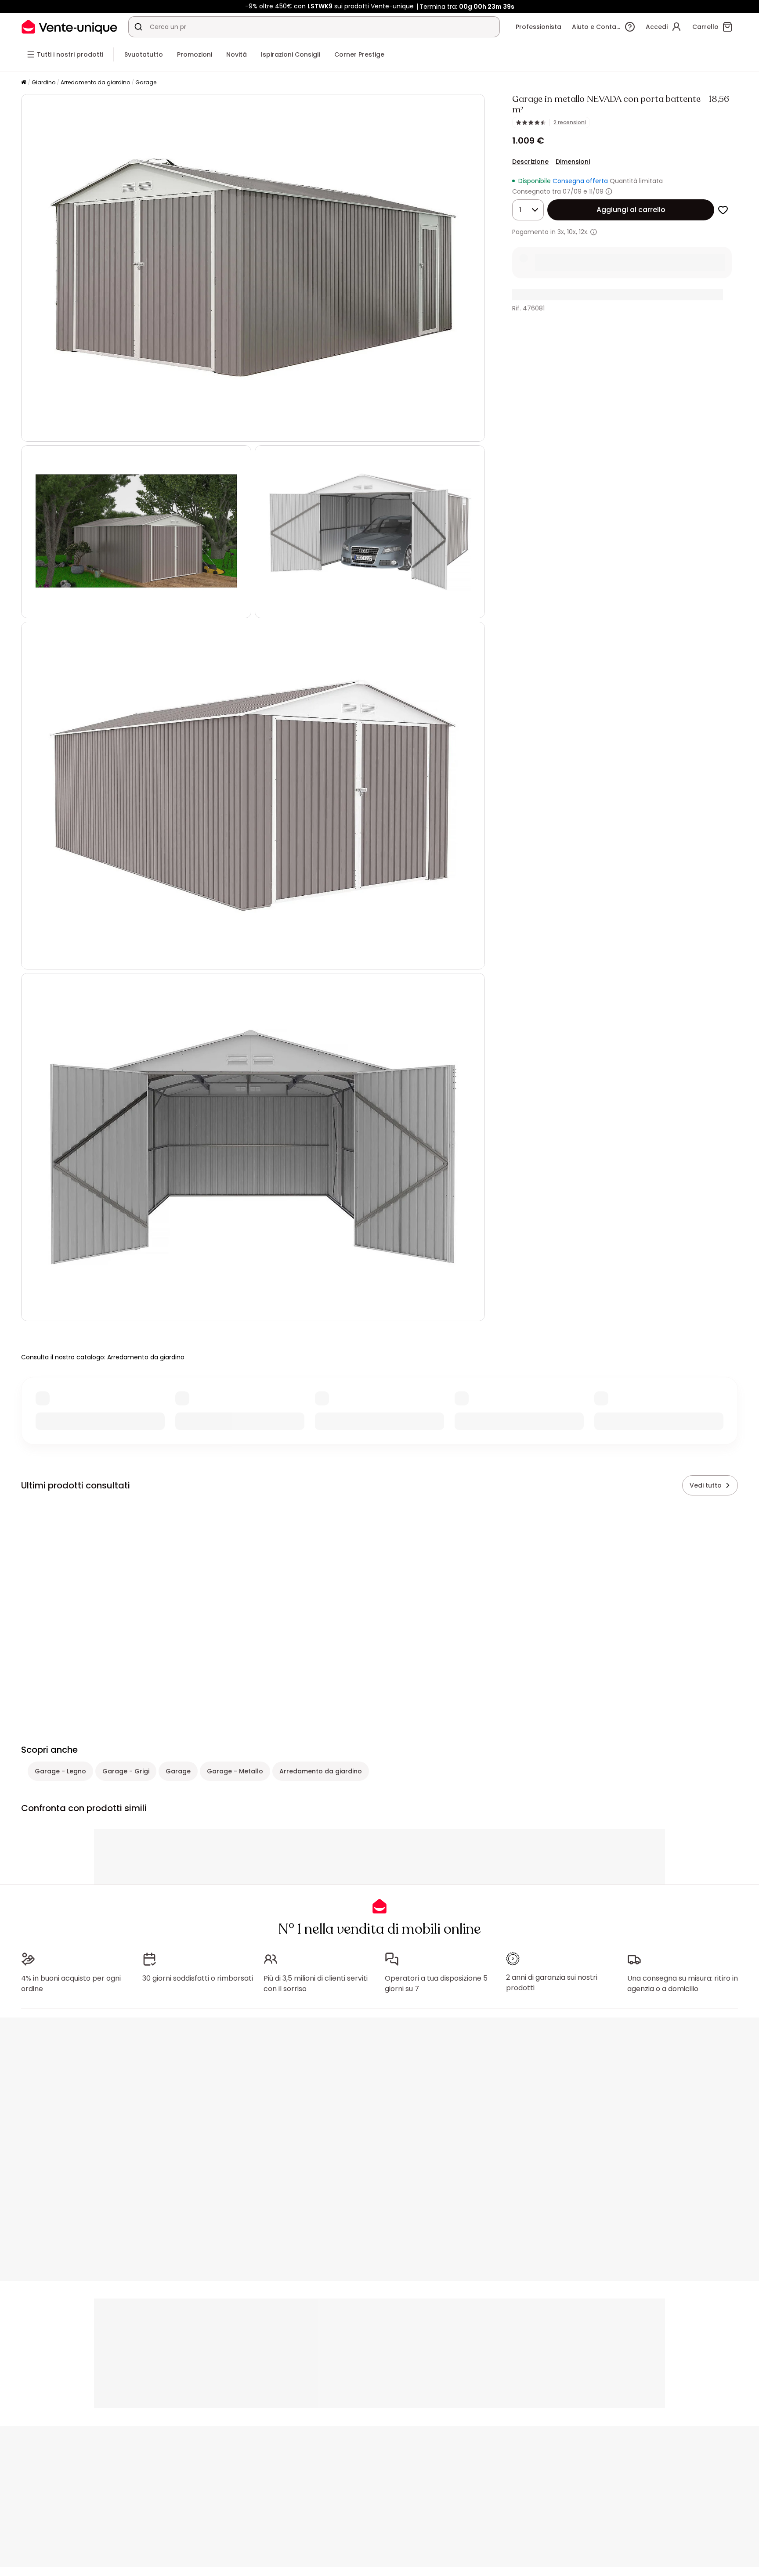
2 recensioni (570, 122)
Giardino (43, 82)
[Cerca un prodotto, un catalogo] (138, 27)
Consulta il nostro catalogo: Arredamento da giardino (103, 1357)
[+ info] (594, 232)
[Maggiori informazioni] (609, 191)
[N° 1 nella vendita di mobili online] (69, 27)
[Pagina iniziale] (24, 83)
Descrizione (530, 162)
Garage (146, 82)
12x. (584, 232)
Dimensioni (573, 162)
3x (561, 232)
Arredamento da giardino (95, 82)
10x (571, 232)
